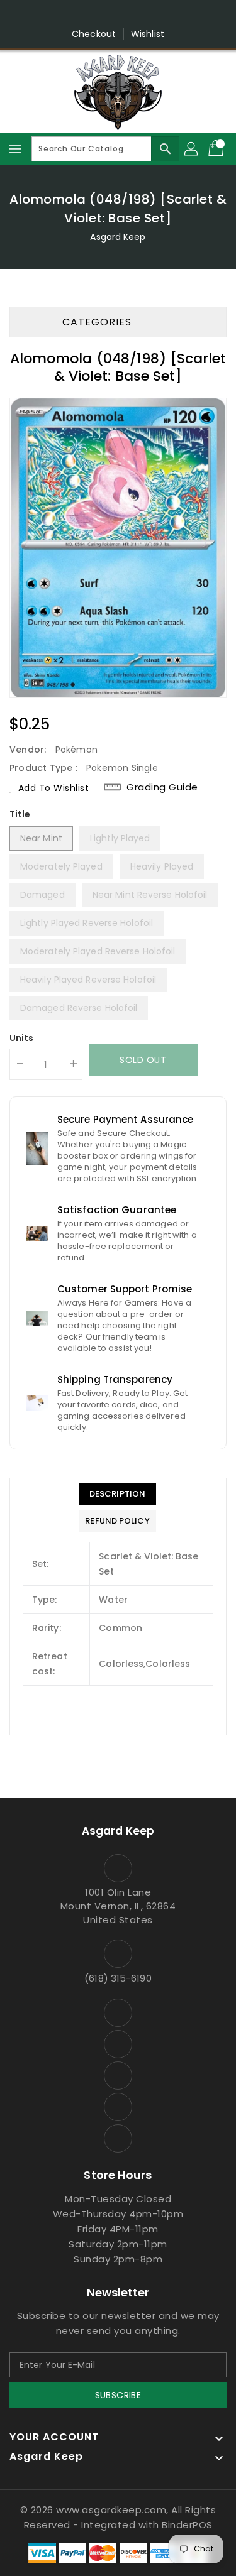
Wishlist (148, 34)
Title (20, 814)
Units (22, 1038)
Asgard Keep (118, 237)
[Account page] (192, 149)
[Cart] (217, 149)
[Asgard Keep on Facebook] (70, 14)
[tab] (117, 1494)
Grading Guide (162, 787)
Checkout (94, 34)
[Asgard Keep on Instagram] (94, 14)
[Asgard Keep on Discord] (142, 14)
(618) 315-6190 (118, 1978)
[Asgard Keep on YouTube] (118, 14)
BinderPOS (187, 2525)
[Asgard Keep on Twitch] (166, 14)
